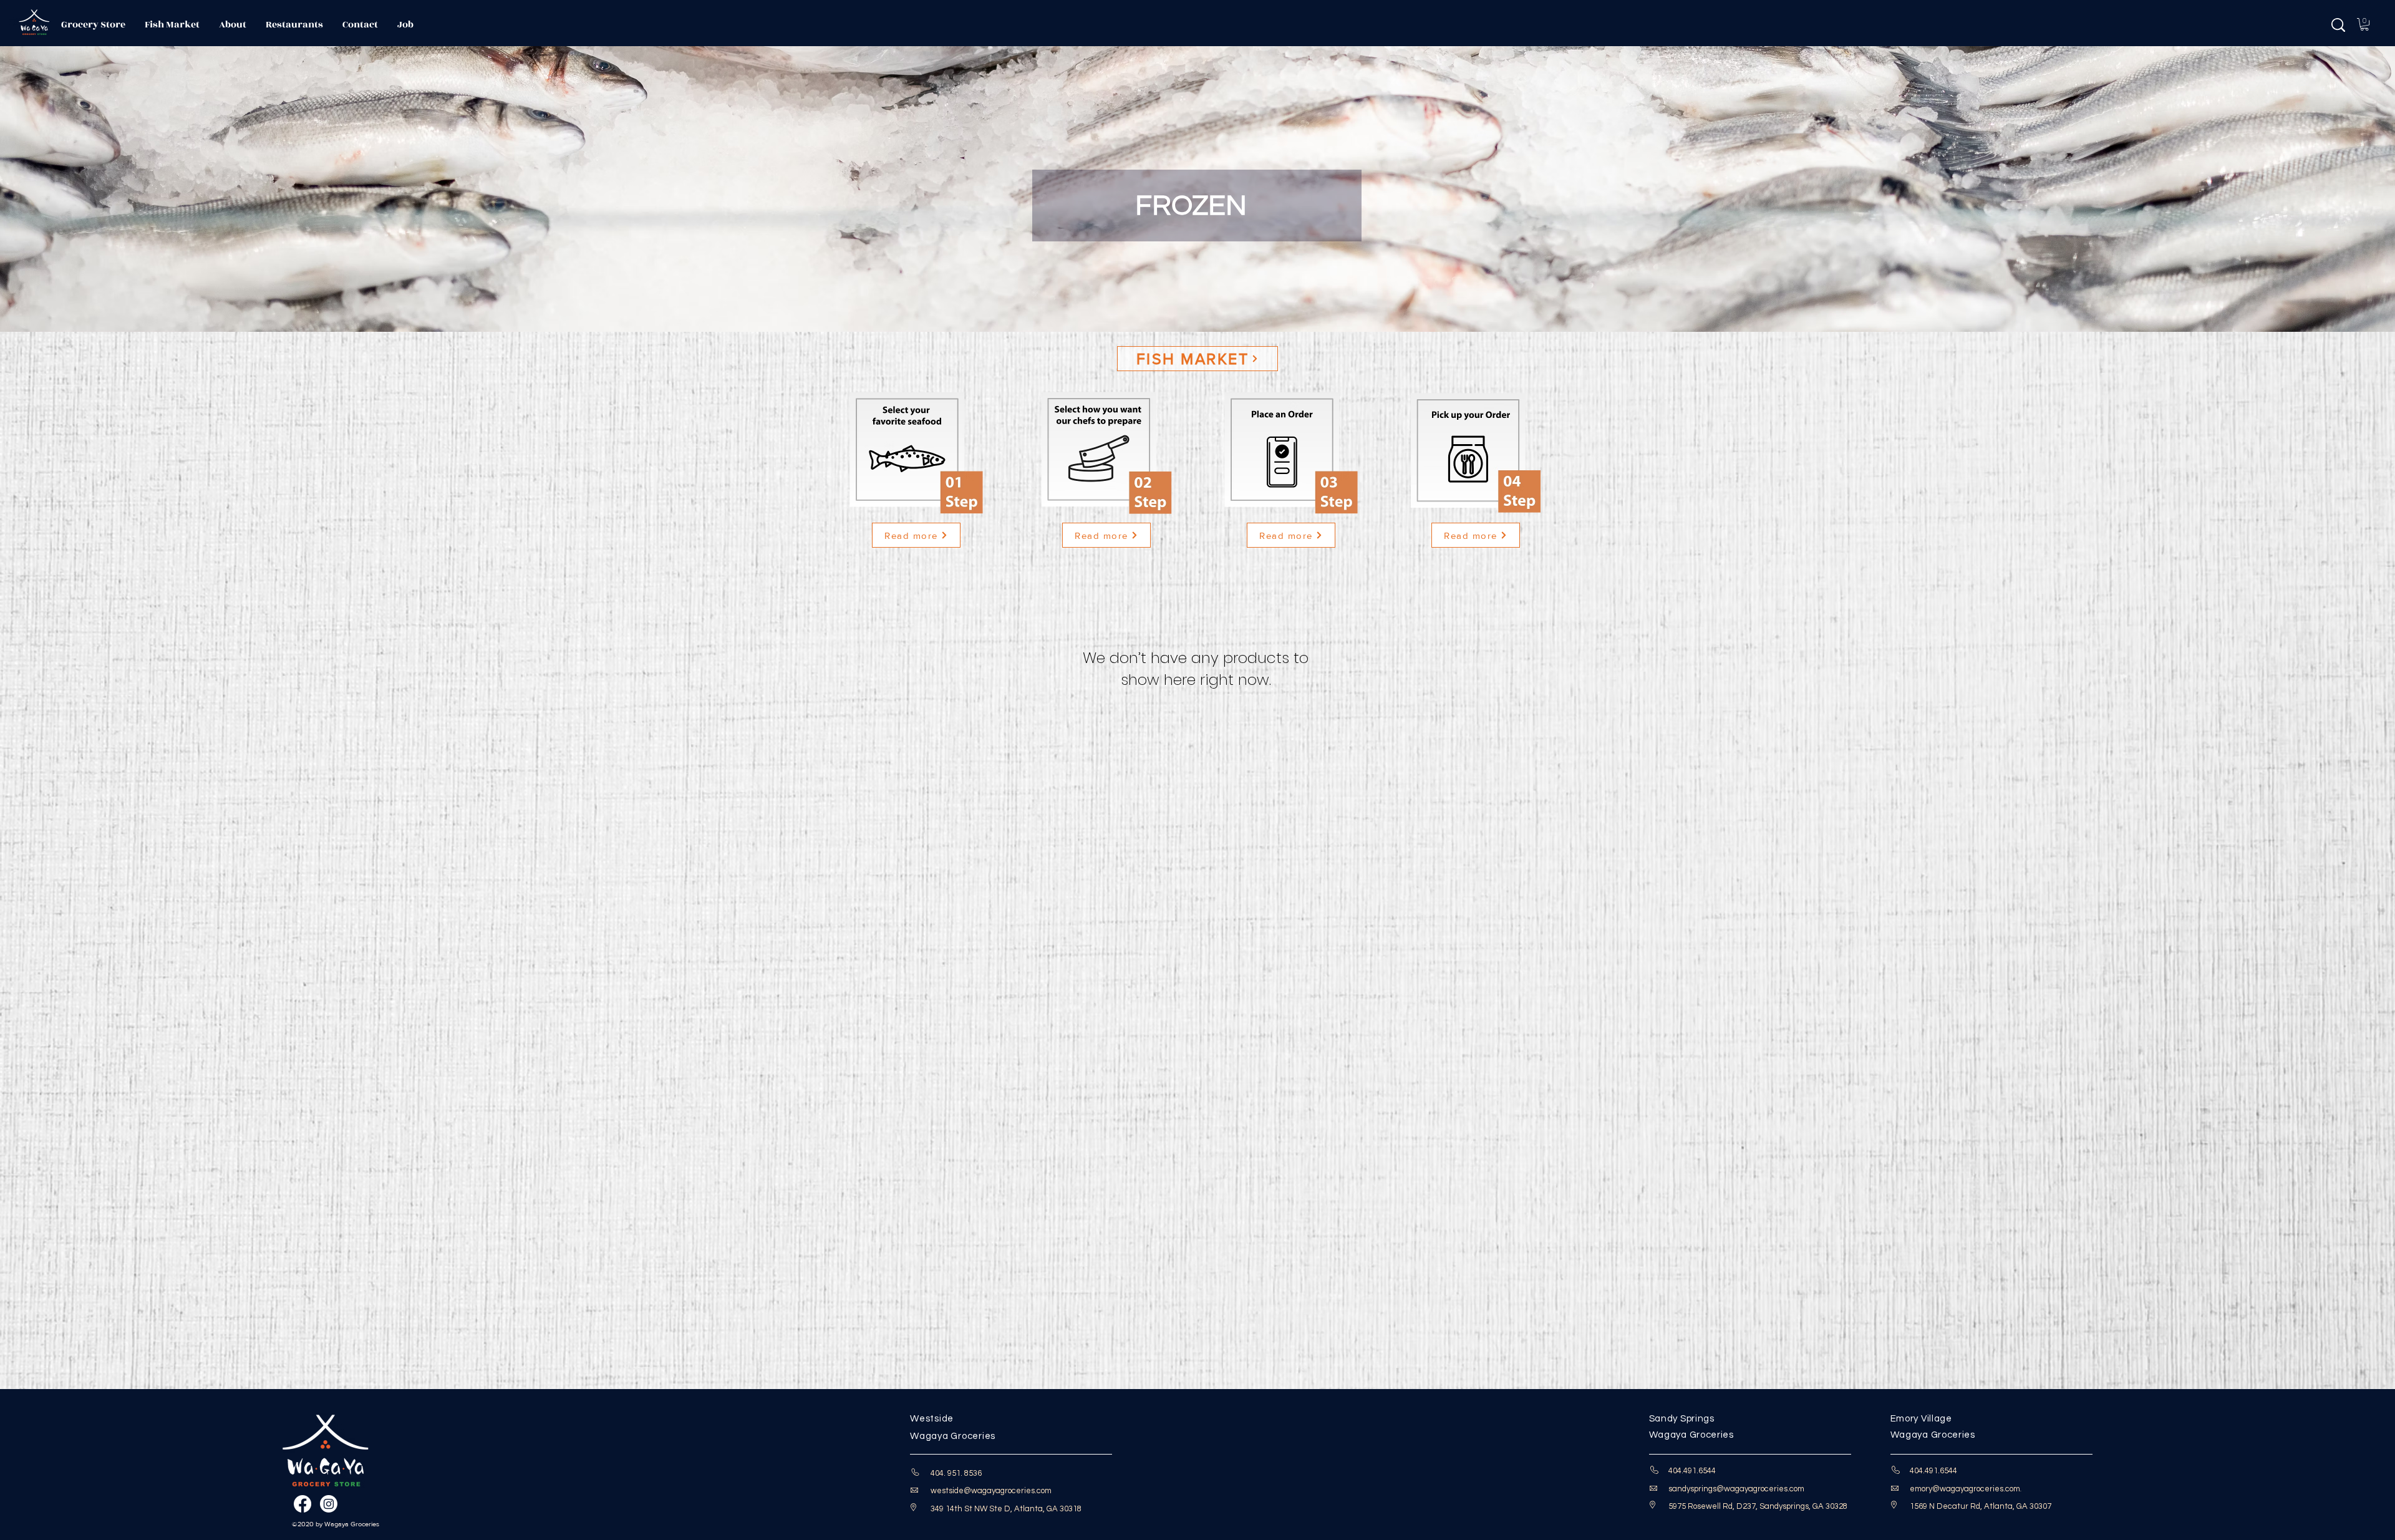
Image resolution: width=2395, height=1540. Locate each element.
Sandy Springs (1682, 1419)
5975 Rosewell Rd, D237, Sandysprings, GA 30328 (1758, 1506)
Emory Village (1921, 1419)
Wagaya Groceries (955, 1436)
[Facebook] (302, 1504)
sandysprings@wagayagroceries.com (1736, 1489)
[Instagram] (329, 1504)
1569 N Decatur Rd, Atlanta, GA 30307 (1981, 1506)
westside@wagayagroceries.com (991, 1491)
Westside (932, 1419)
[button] (2364, 24)
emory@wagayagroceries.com (1965, 1489)
